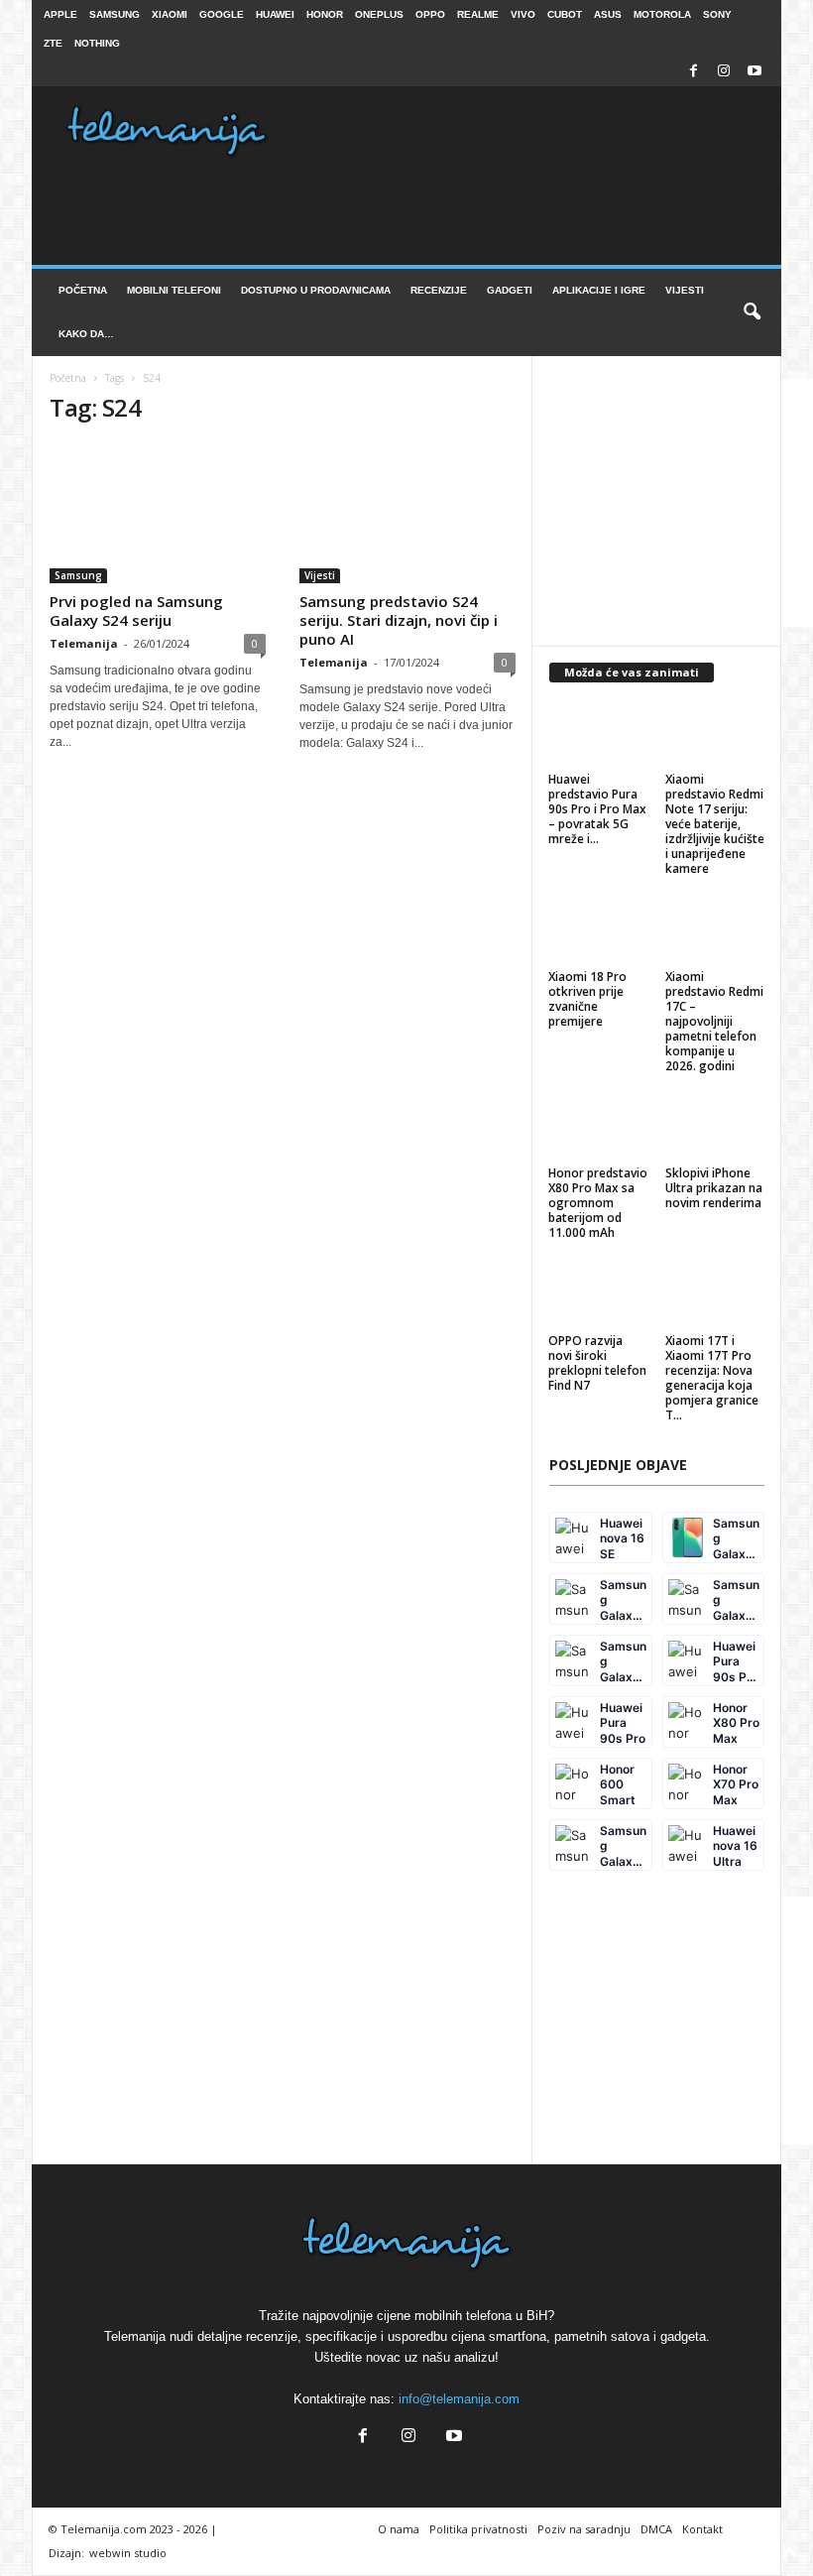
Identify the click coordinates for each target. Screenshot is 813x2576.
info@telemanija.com (459, 2399)
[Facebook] (693, 72)
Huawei (275, 14)
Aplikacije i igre (599, 290)
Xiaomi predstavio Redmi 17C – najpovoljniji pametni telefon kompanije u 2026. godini (714, 1021)
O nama (399, 2529)
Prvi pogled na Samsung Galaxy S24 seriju (136, 611)
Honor (325, 14)
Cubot (565, 14)
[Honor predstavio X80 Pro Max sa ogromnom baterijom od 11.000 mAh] (599, 1129)
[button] (752, 312)
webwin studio (128, 2553)
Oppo (430, 14)
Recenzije (439, 290)
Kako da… (86, 334)
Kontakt (702, 2529)
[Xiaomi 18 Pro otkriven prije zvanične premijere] (599, 931)
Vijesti (685, 290)
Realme (478, 14)
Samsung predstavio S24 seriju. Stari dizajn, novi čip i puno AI (399, 620)
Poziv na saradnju (584, 2529)
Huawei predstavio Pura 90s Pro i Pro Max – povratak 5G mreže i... (597, 809)
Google (222, 14)
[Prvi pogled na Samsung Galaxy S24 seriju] (158, 513)
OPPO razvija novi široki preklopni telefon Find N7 (597, 1363)
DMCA (656, 2529)
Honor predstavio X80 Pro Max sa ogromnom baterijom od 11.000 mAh (598, 1203)
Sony (717, 14)
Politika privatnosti (478, 2529)
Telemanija (84, 643)
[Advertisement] (681, 503)
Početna (83, 290)
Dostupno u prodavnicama (316, 290)
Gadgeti (510, 290)
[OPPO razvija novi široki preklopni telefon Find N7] (599, 1295)
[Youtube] (755, 72)
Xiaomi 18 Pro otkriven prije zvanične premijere (587, 999)
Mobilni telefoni (174, 290)
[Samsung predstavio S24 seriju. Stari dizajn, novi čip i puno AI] (407, 513)
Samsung (115, 14)
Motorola (662, 14)
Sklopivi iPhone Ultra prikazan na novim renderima (714, 1188)
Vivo (523, 14)
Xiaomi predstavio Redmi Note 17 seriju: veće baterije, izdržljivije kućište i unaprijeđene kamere (715, 824)
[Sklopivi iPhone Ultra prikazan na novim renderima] (716, 1129)
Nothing (97, 43)
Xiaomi (170, 14)
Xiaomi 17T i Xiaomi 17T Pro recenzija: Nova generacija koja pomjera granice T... (712, 1378)
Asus (608, 14)
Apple (60, 14)
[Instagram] (724, 72)
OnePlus (379, 14)
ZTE (53, 43)
